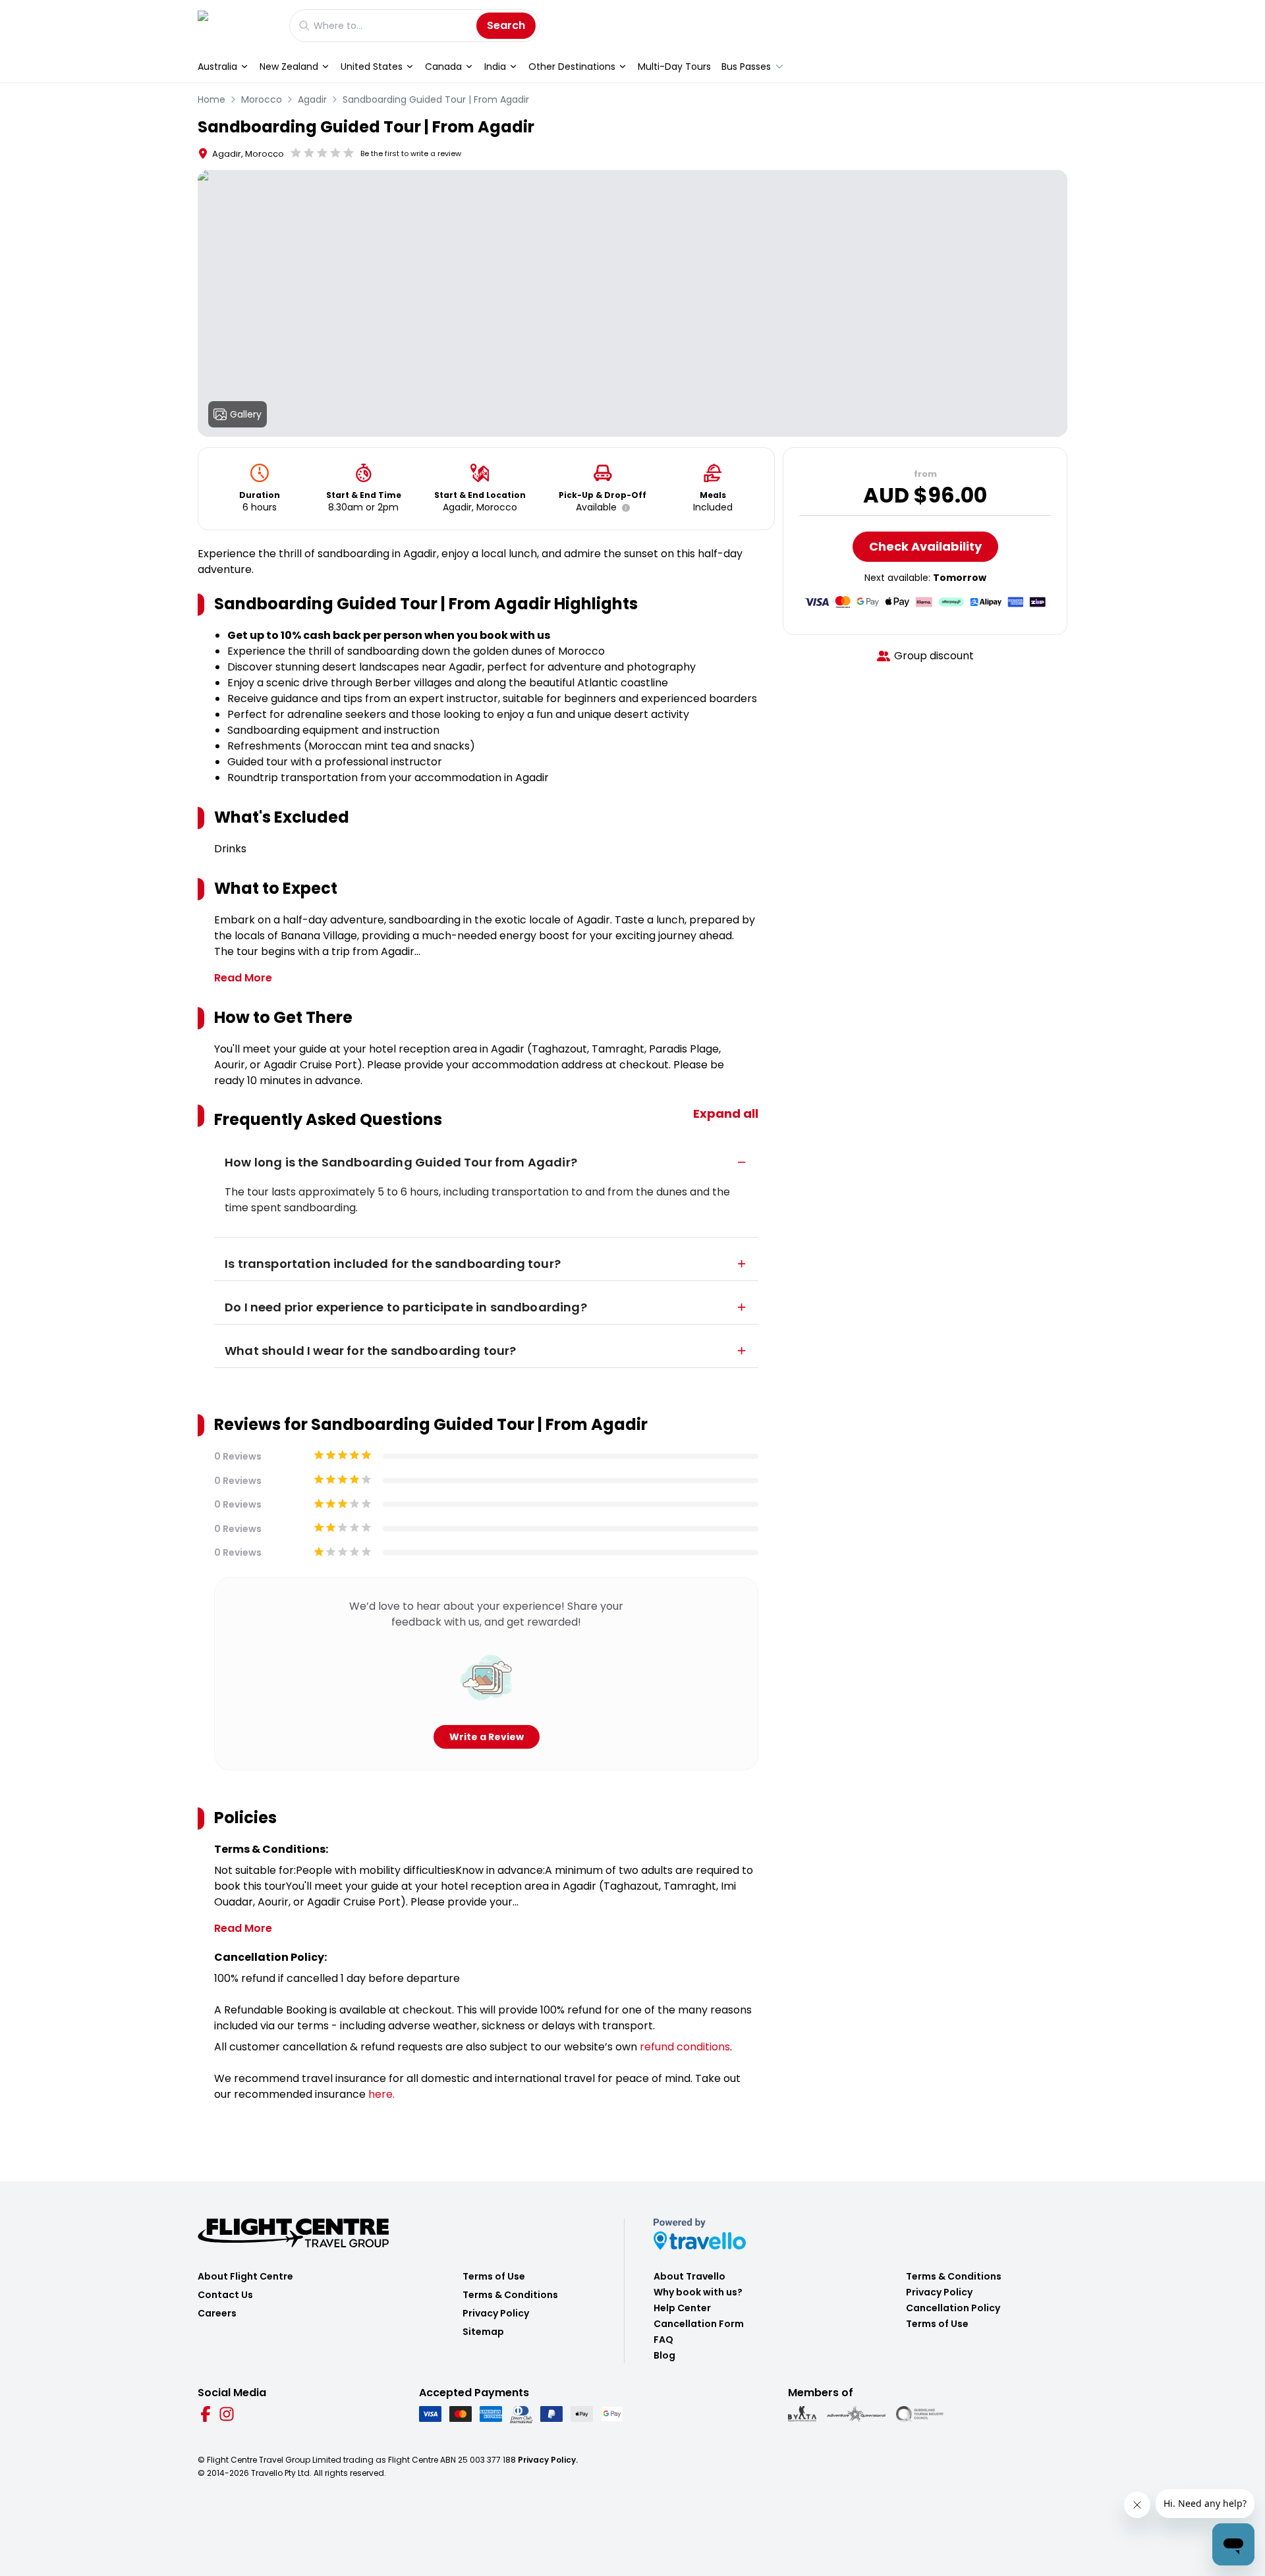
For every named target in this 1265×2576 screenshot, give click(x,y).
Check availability (925, 546)
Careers (217, 2313)
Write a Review (487, 1737)
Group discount (934, 656)
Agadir (312, 99)
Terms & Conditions (510, 2295)
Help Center (682, 2308)
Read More (243, 978)
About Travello (689, 2276)
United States (372, 67)
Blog (664, 2355)
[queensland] (920, 2414)
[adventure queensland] (856, 2414)
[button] (623, 508)
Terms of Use (494, 2276)
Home (211, 99)
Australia (217, 67)
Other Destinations (572, 67)
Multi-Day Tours (674, 67)
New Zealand (289, 67)
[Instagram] (227, 2414)
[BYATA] (802, 2414)
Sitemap (483, 2332)
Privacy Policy (496, 2313)
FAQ (663, 2340)
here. (381, 2094)
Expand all (726, 1113)
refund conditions (685, 2047)
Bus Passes (746, 67)
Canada (443, 67)
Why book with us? (698, 2292)
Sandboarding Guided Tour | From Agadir (436, 99)
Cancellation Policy (953, 2308)
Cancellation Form (699, 2324)
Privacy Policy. (548, 2460)
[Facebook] (206, 2414)
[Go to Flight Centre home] (237, 25)
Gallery (246, 414)
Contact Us (225, 2295)
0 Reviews (238, 1456)
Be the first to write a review (411, 153)
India (495, 67)
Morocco (262, 99)
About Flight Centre (245, 2276)
